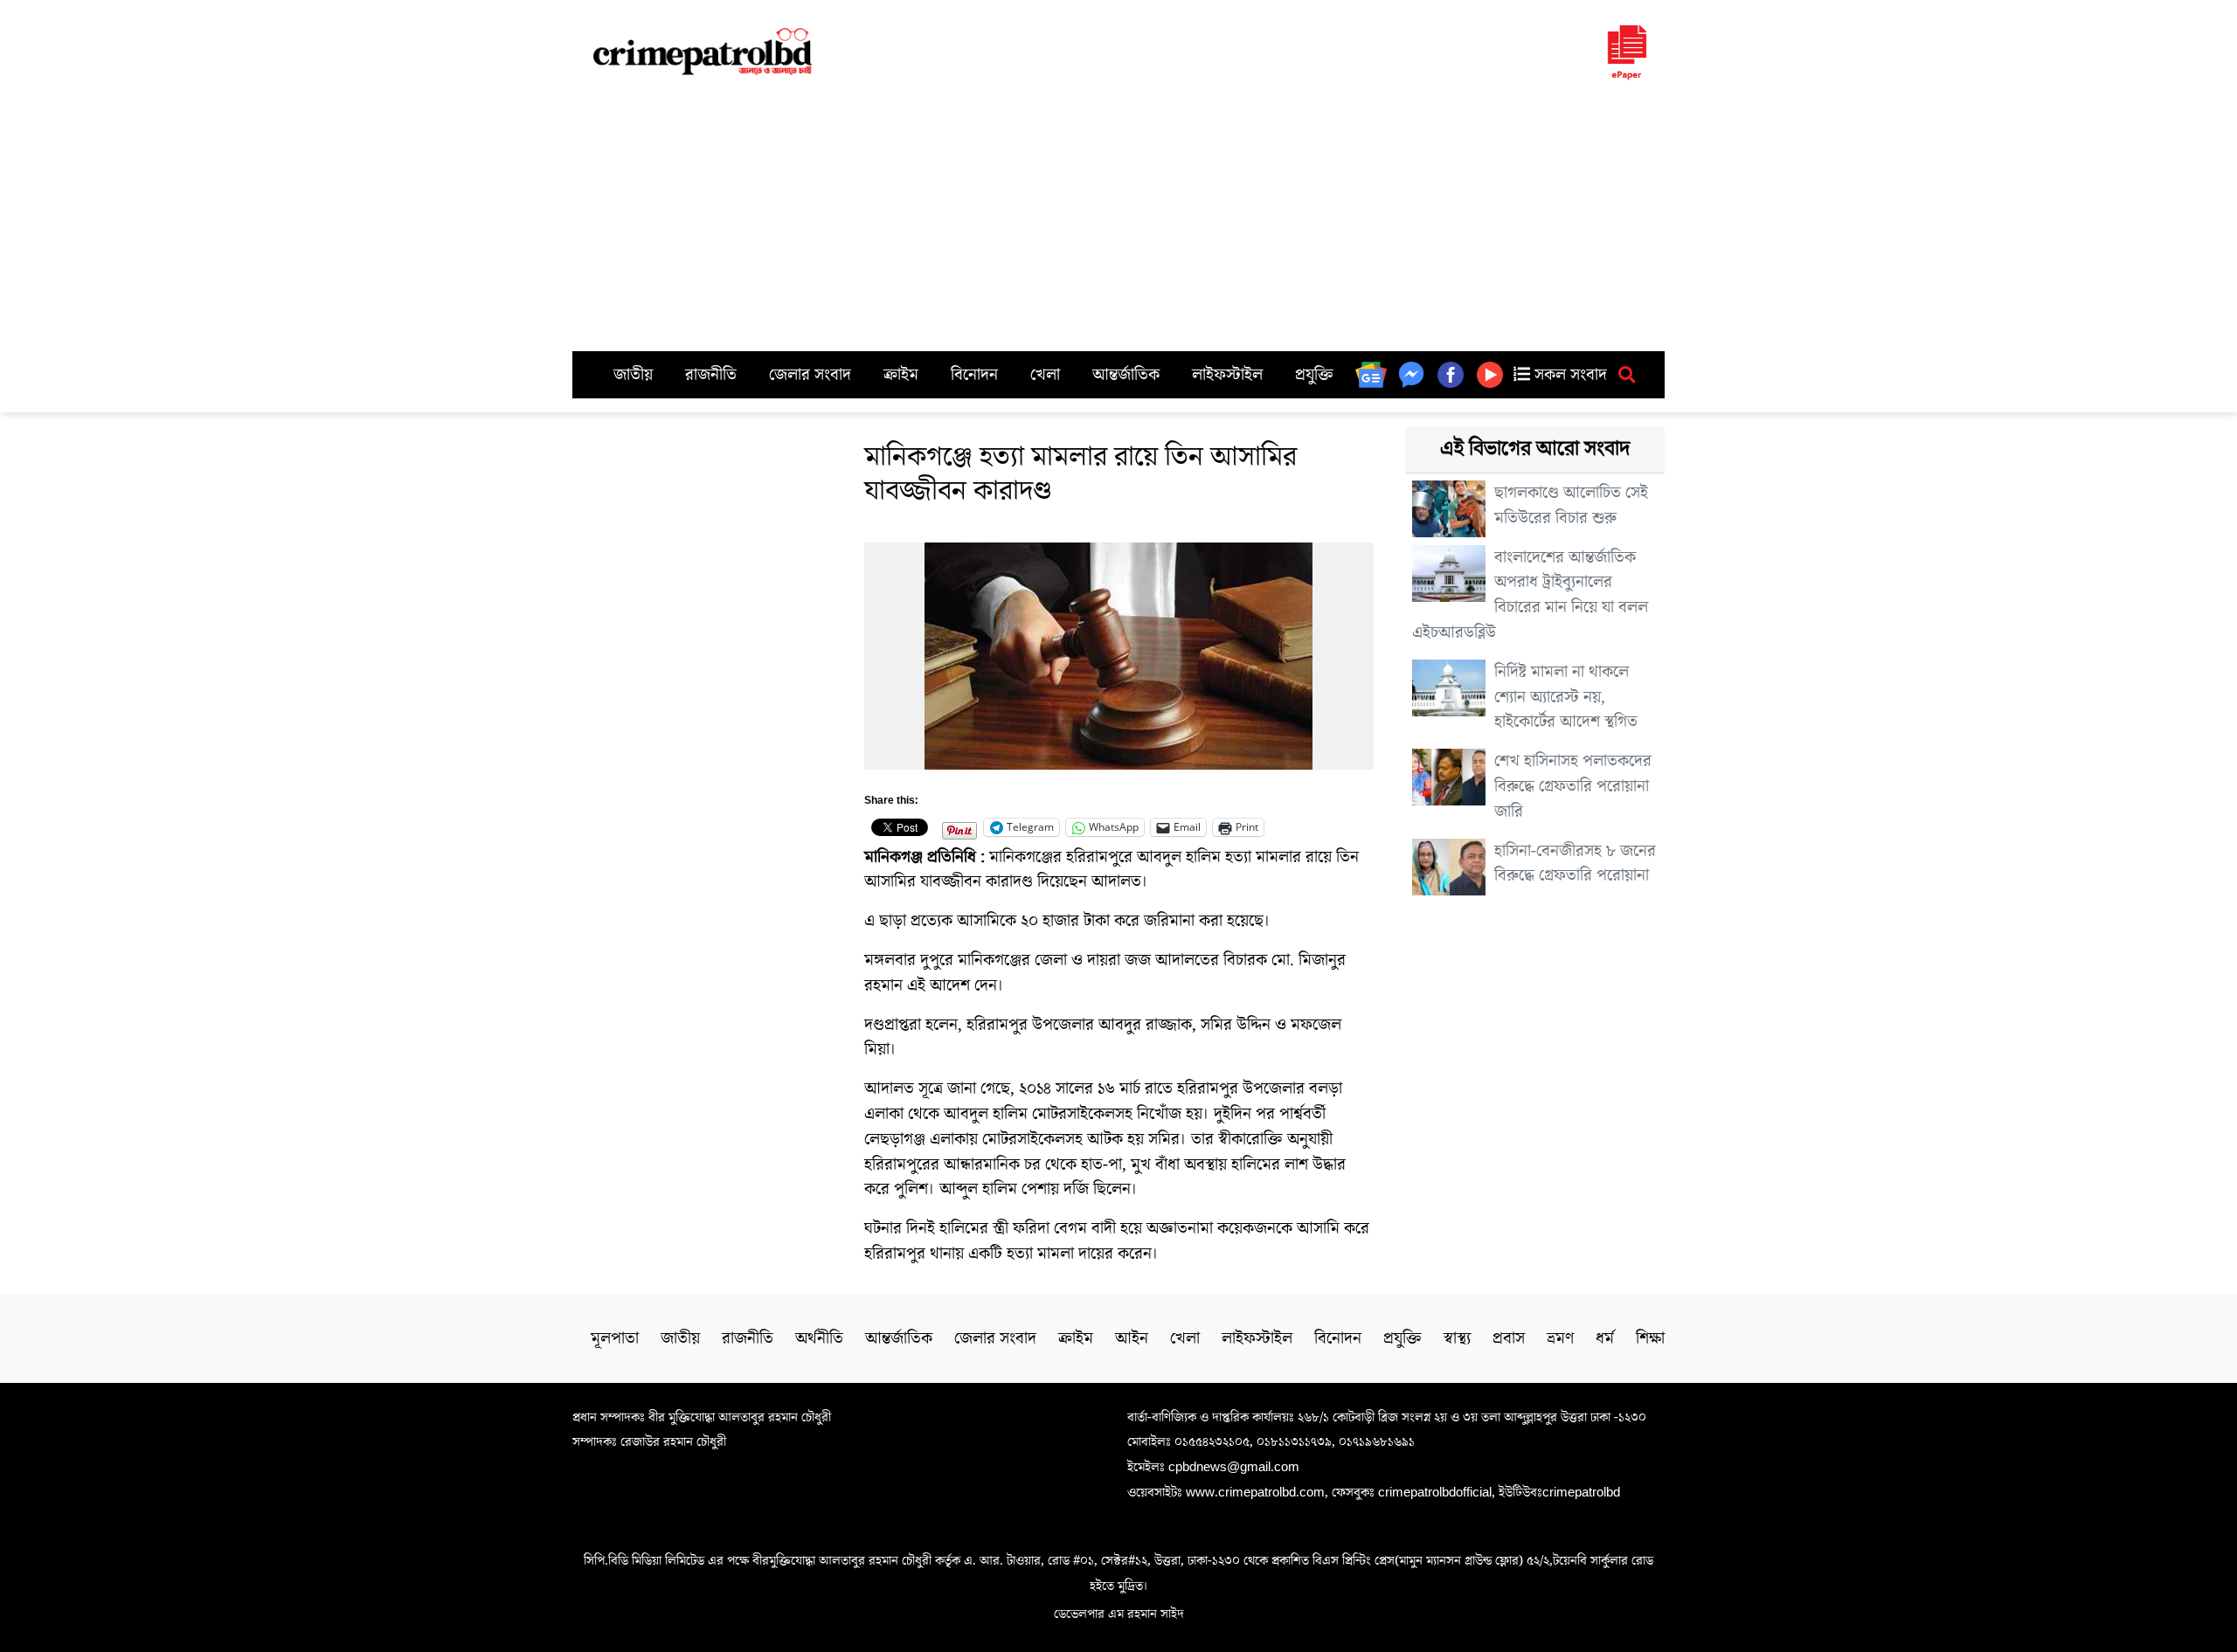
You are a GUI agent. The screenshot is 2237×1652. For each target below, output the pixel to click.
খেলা (1045, 375)
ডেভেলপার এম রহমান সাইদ (1119, 1614)
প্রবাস (1509, 1338)
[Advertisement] (1118, 220)
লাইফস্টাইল (1227, 375)
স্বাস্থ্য (1457, 1338)
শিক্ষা (1650, 1338)
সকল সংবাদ (1569, 375)
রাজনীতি (711, 375)
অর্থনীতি (819, 1338)
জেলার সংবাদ (810, 375)
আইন (1132, 1338)
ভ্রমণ (1560, 1338)
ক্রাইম (901, 375)
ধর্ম (1605, 1338)
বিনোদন (974, 375)
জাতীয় (633, 375)
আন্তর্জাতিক (1126, 375)
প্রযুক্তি (1314, 375)
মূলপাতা (615, 1338)
